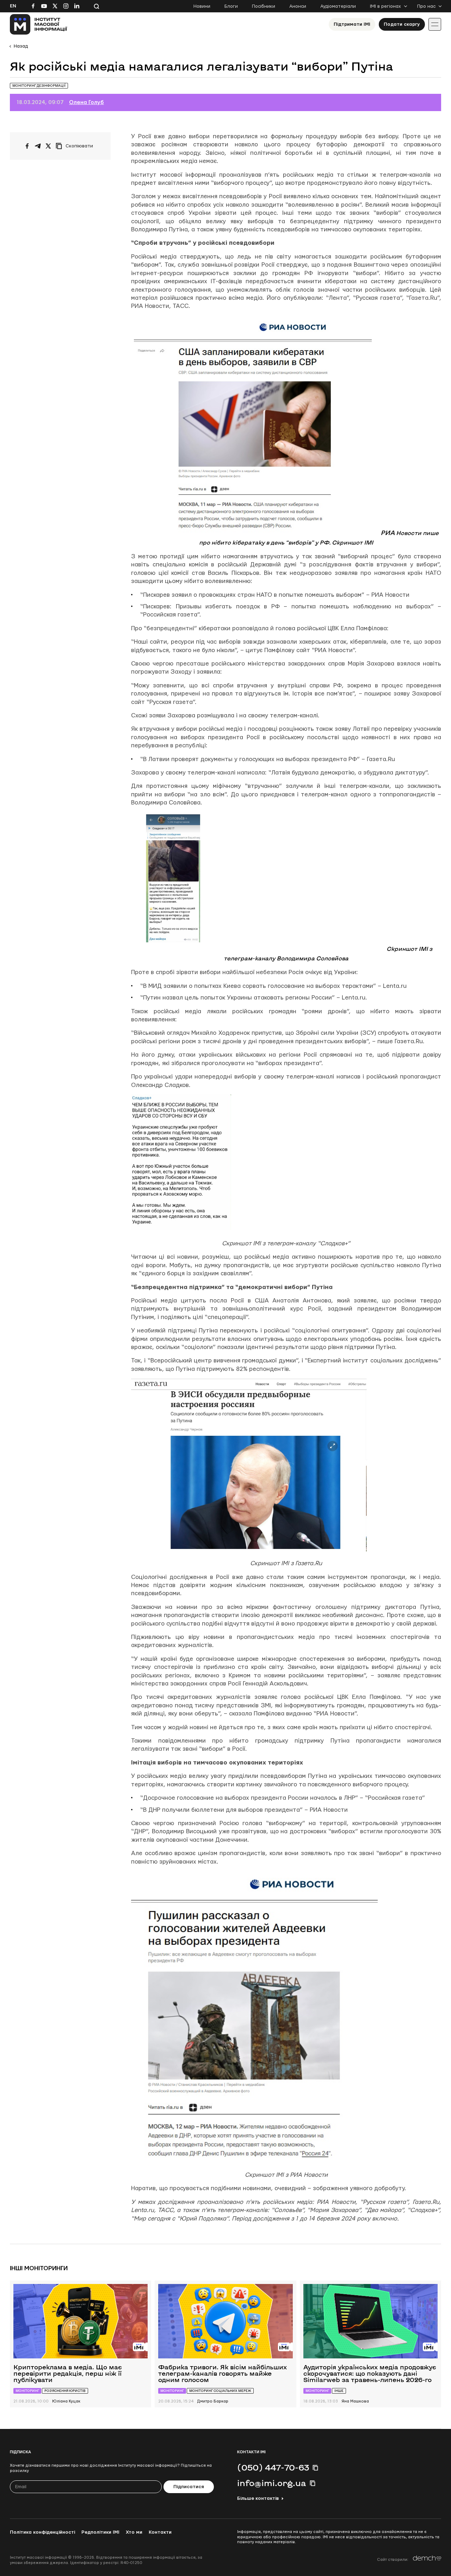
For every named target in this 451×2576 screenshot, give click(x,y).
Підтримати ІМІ (352, 24)
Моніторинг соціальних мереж (220, 2391)
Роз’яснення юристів (65, 2391)
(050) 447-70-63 (273, 2467)
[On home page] (39, 24)
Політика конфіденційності (42, 2532)
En (13, 6)
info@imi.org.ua (272, 2483)
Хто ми (134, 2532)
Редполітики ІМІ (100, 2532)
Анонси (298, 6)
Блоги (231, 6)
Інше (339, 2391)
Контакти (160, 2532)
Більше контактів (258, 2498)
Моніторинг (27, 2391)
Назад (21, 46)
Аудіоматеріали (338, 6)
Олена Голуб (87, 102)
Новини (202, 6)
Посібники (264, 6)
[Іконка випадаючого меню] (435, 24)
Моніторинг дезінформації (39, 86)
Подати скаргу (402, 24)
